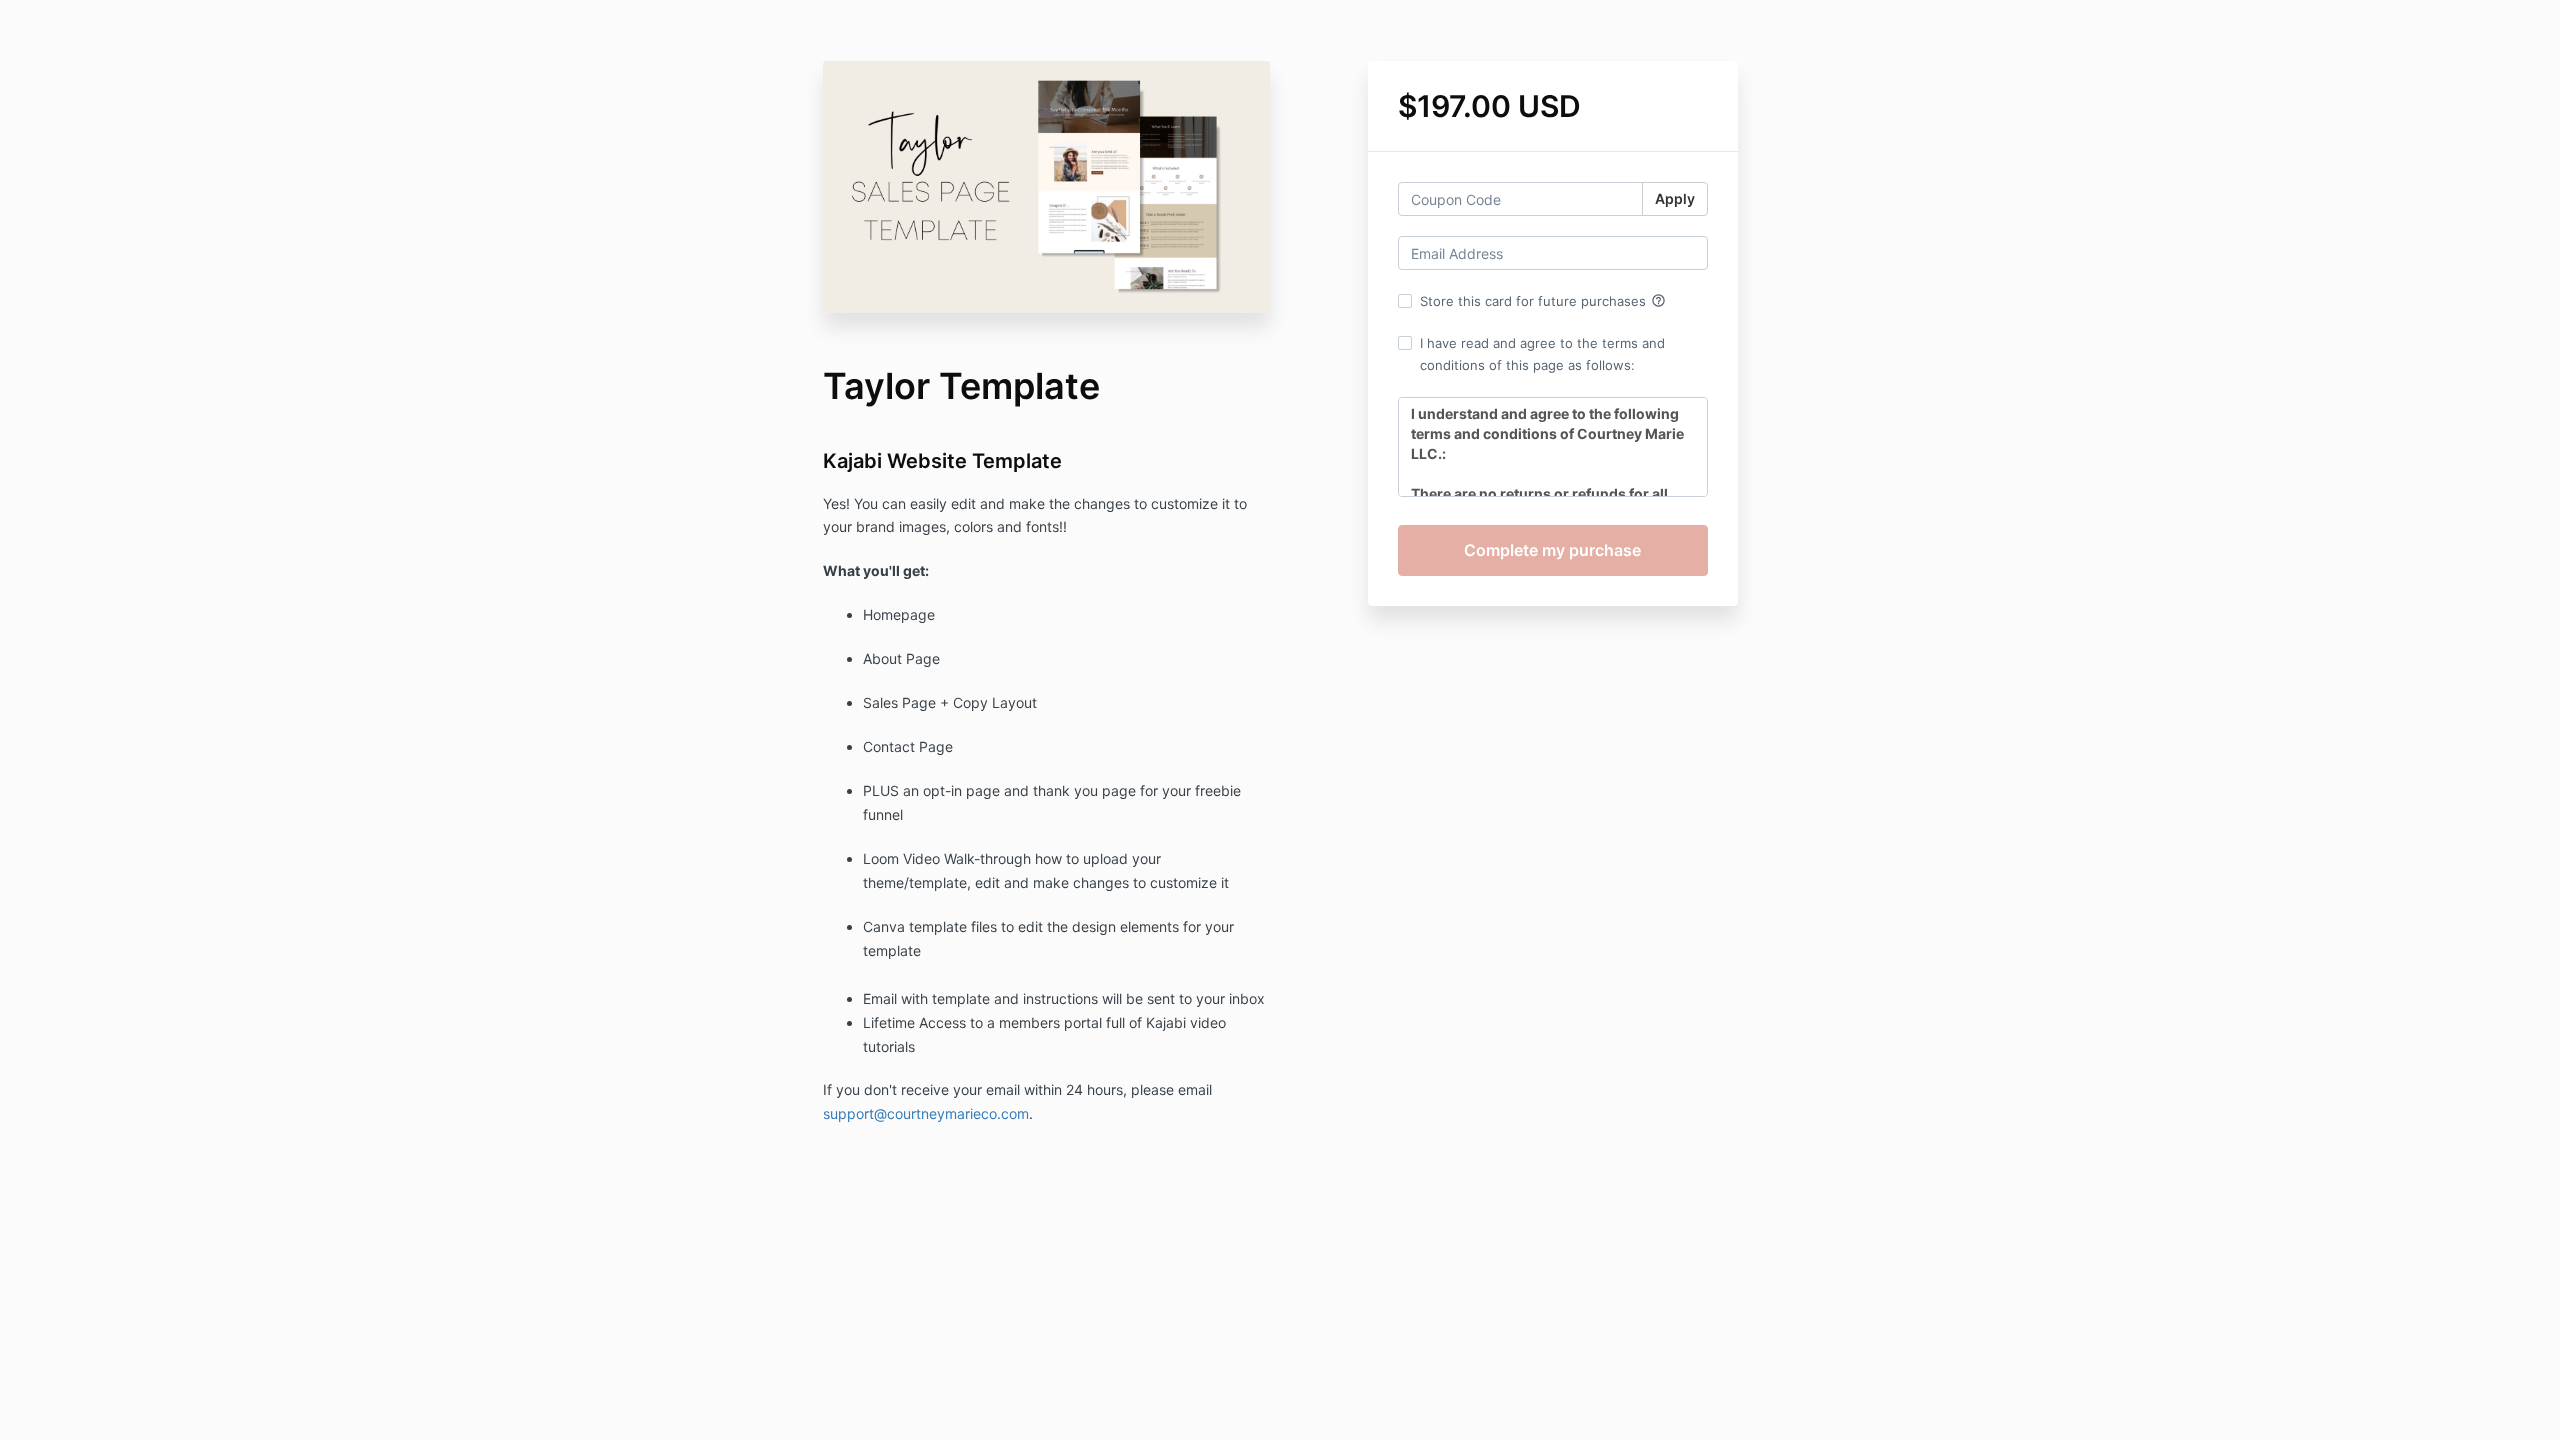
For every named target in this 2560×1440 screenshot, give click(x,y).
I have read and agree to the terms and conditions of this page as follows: (1542, 354)
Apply (1675, 198)
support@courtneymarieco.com (926, 1113)
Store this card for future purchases (1543, 301)
